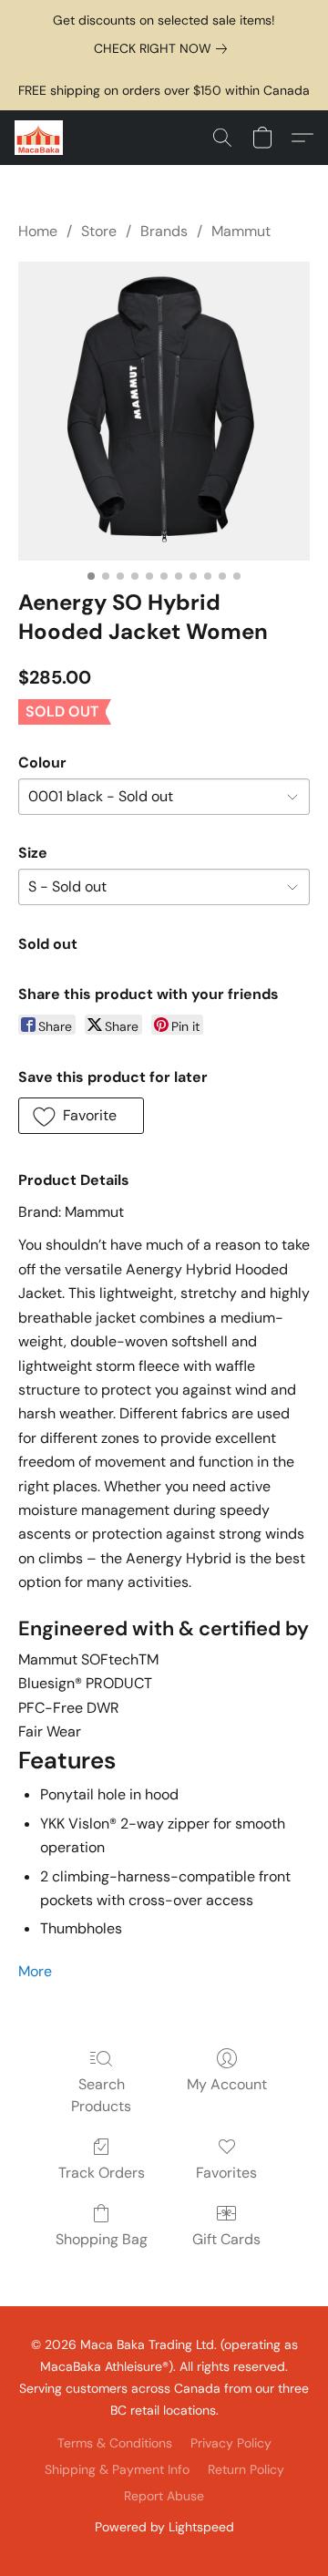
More (35, 1971)
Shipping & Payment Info (117, 2469)
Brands (164, 231)
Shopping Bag (102, 2239)
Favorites (226, 2173)
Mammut (241, 231)
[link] (164, 48)
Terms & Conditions (115, 2443)
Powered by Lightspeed (164, 2527)
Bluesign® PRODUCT (85, 1684)
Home (38, 231)
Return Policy (246, 2469)
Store (99, 231)
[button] (40, 138)
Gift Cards (226, 2239)
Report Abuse (164, 2496)
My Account (227, 2084)
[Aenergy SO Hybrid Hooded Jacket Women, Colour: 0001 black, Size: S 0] (164, 411)
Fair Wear (50, 1732)
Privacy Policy (231, 2443)
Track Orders (102, 2173)
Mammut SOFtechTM (88, 1660)
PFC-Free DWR (69, 1708)
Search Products (101, 2095)
